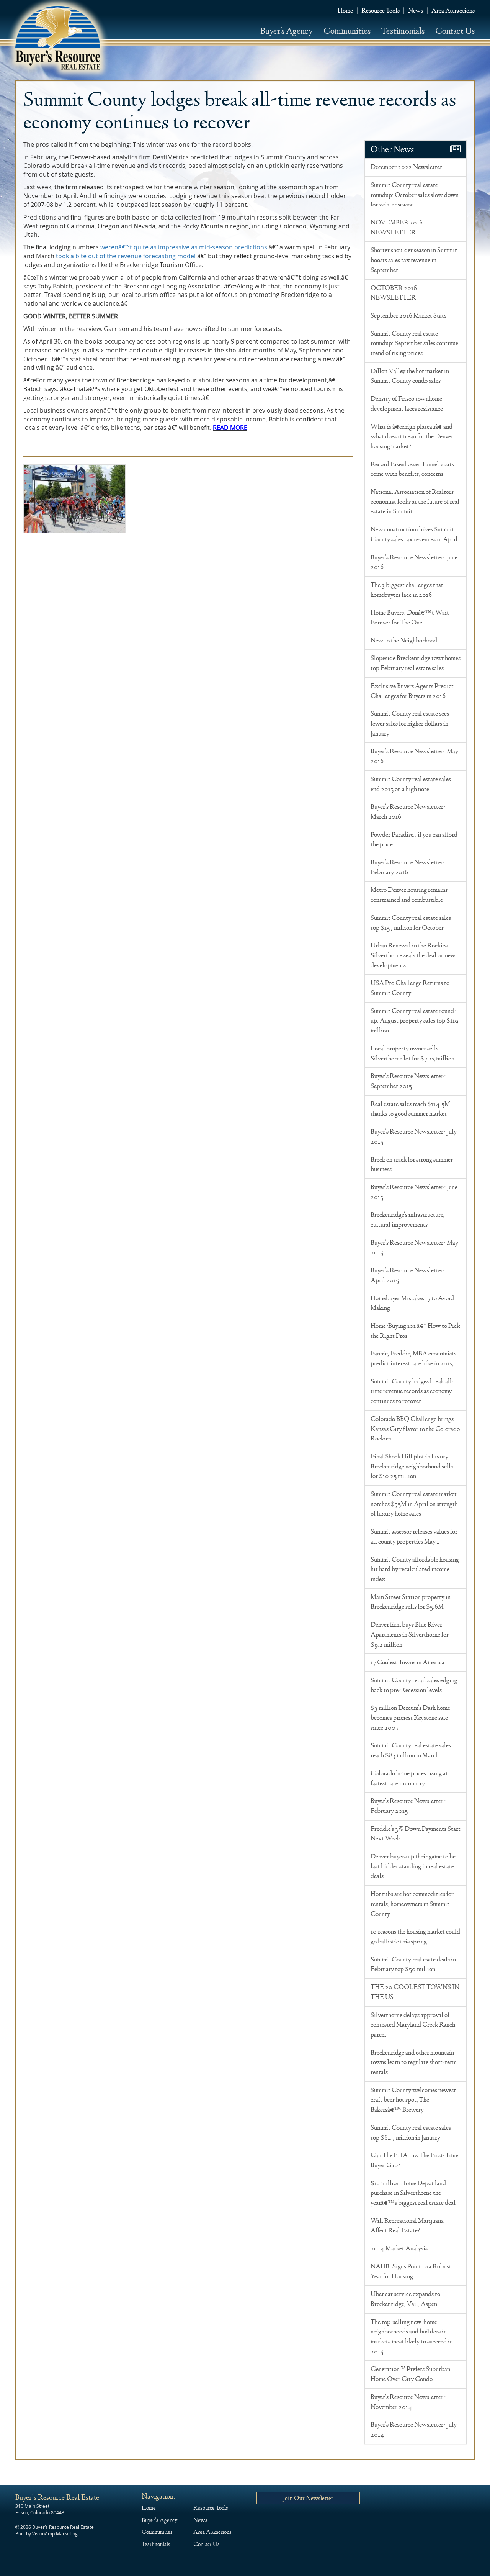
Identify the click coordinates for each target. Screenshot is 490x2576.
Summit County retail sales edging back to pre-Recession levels (414, 1685)
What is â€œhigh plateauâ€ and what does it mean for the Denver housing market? (412, 437)
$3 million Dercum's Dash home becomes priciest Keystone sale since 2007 (410, 1718)
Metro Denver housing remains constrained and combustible (409, 895)
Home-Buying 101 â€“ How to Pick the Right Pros (415, 1331)
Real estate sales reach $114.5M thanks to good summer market (410, 1109)
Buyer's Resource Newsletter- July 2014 (414, 2430)
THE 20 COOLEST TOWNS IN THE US (415, 1992)
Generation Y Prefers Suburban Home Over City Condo (410, 2374)
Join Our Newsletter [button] (308, 2498)
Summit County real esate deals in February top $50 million (413, 1965)
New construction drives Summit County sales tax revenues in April (414, 534)
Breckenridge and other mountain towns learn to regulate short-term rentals (414, 2062)
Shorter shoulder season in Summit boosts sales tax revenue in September (414, 260)
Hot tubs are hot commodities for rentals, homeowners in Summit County (412, 1904)
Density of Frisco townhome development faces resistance (407, 404)
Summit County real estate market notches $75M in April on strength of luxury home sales (414, 1504)
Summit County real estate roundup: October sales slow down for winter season (415, 195)
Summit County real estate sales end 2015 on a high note (411, 784)
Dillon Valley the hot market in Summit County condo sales (410, 376)
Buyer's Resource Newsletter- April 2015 (408, 1275)
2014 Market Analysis (399, 2248)
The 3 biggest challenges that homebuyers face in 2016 (407, 590)
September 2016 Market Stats (408, 316)
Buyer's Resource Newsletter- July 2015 (414, 1137)
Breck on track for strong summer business (412, 1165)
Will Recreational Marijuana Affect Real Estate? (407, 2226)
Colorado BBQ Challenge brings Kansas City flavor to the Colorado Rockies (415, 1429)
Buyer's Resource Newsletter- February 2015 (408, 1806)
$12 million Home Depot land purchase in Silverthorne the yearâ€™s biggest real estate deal (413, 2193)
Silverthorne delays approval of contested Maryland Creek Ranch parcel (413, 2025)
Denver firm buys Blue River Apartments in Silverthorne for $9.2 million (410, 1635)
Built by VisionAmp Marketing (47, 2533)
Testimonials (403, 31)
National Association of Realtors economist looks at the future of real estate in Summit (415, 502)
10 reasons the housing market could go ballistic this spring (415, 1937)
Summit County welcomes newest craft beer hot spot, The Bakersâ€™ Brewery (413, 2100)
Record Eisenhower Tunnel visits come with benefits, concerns (412, 469)
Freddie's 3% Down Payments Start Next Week (416, 1834)
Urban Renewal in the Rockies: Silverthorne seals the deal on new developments (413, 955)
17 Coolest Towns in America (408, 1662)
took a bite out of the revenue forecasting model (126, 256)
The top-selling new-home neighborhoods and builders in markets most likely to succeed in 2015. (412, 2337)
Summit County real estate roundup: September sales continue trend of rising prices (414, 343)
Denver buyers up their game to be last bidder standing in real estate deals (413, 1866)
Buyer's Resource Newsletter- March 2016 (408, 812)
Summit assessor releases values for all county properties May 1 (414, 1537)
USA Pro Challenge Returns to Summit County (410, 988)
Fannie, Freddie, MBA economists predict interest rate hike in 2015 (413, 1358)
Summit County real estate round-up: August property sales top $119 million (414, 1021)
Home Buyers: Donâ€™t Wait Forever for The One (410, 618)
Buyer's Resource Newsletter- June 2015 (414, 1192)
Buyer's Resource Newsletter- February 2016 (408, 867)
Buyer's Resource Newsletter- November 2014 (408, 2402)
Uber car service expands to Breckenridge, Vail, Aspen (405, 2299)
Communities (347, 31)
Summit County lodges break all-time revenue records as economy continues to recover (412, 1391)
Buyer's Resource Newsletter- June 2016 (414, 562)
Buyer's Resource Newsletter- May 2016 (414, 756)
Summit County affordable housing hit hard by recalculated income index (415, 1569)
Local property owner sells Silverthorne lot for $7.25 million (412, 1054)
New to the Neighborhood (404, 641)
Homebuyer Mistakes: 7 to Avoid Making (412, 1303)
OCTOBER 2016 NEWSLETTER (394, 293)
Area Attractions (453, 11)
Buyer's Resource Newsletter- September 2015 (408, 1081)
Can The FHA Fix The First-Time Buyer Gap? (414, 2160)
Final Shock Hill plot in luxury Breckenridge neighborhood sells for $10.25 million (412, 1466)
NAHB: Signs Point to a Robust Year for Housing (411, 2271)
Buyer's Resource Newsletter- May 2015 (414, 1248)
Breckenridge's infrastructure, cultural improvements (408, 1220)
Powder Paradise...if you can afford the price (414, 840)
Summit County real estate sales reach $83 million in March (411, 1750)
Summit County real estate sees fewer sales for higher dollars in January (410, 723)
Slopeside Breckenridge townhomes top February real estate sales (416, 663)
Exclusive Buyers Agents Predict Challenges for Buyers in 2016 (412, 691)
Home (345, 11)
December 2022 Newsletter (406, 167)
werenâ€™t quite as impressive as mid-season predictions (184, 247)
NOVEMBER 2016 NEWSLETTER (397, 228)
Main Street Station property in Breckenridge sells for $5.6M (411, 1602)
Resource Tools (381, 11)
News (416, 11)
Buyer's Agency (287, 31)
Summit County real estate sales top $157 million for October (411, 923)
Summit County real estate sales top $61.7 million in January (411, 2133)
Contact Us (455, 31)
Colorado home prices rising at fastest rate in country (409, 1778)
